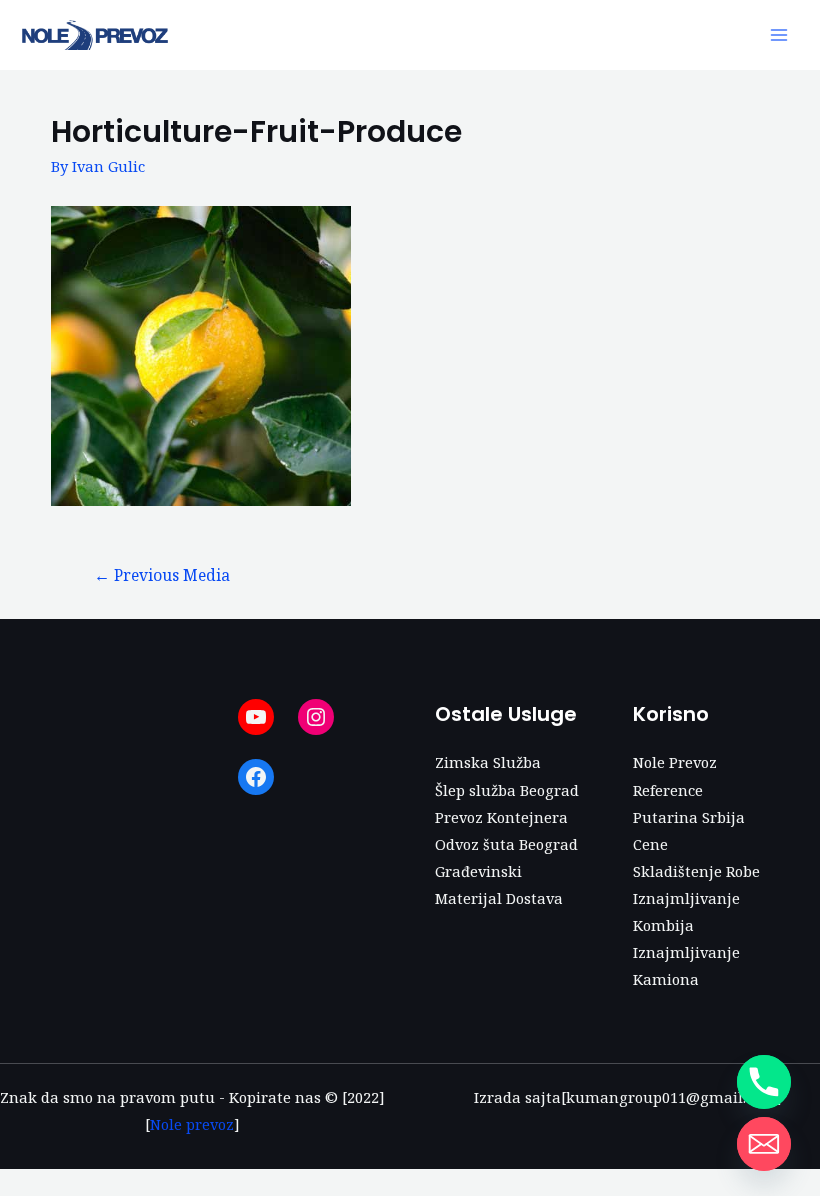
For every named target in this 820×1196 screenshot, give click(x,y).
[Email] (764, 1144)
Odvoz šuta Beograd (506, 844)
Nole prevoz (192, 1124)
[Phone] (764, 1082)
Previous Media (162, 575)
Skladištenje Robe (696, 871)
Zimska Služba (488, 762)
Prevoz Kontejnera (501, 817)
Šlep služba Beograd (507, 790)
